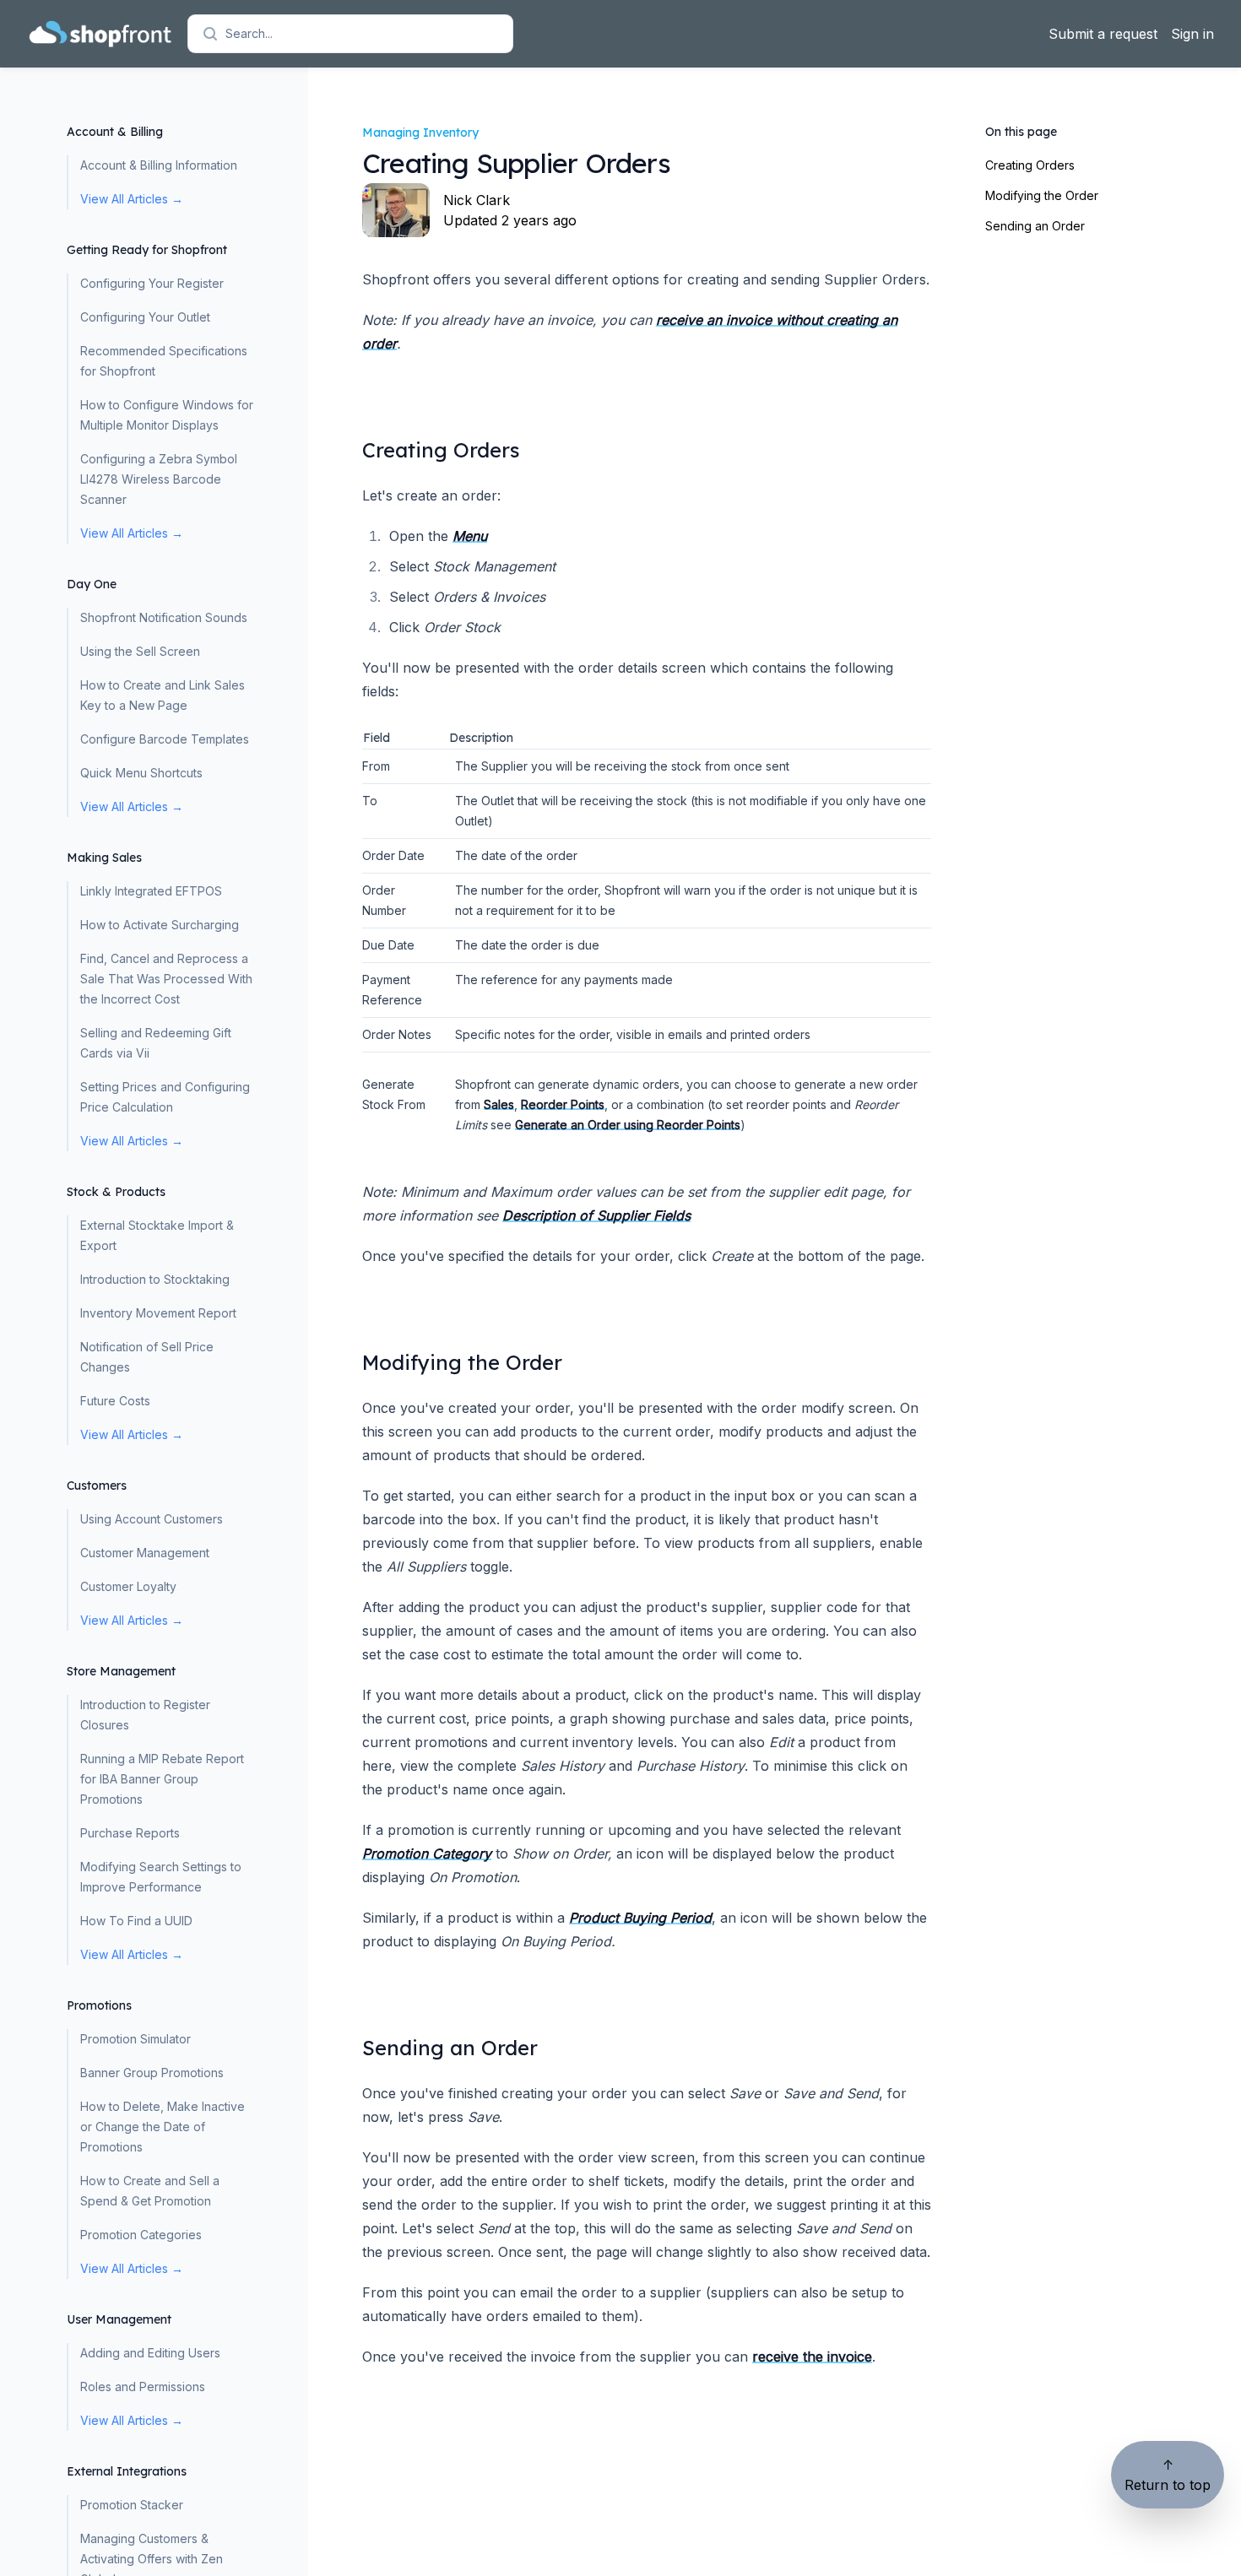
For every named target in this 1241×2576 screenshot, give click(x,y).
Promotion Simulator (135, 2039)
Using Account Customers (152, 1519)
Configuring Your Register (152, 283)
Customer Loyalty (128, 1586)
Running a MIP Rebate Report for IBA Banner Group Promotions (162, 1779)
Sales (499, 1104)
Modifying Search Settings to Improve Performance (161, 1877)
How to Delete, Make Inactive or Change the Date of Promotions (163, 2127)
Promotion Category (427, 1854)
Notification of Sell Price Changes (147, 1357)
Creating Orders (1030, 165)
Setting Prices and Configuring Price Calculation (165, 1097)
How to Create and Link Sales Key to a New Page (163, 695)
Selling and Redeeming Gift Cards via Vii (156, 1043)
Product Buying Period (640, 1918)
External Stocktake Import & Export (157, 1235)
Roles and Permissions (143, 2387)
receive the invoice (812, 2357)
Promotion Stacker (132, 2505)
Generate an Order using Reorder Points (628, 1125)
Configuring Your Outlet (145, 317)
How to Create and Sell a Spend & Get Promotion (150, 2191)
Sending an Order (1035, 226)
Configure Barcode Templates (165, 739)
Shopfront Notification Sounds (164, 617)
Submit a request (1103, 34)
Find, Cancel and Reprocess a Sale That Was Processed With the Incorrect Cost (166, 979)
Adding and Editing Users (150, 2353)
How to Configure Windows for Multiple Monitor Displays (167, 415)
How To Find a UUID (136, 1921)
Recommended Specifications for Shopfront (164, 361)
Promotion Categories (141, 2235)
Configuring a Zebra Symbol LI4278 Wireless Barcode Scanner (159, 479)
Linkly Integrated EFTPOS (151, 891)
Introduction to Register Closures (145, 1715)
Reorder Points (563, 1104)
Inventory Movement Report (158, 1313)
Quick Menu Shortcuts (141, 773)
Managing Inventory (420, 133)
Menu (470, 536)
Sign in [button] (1192, 34)
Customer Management (145, 1553)
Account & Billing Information (159, 165)
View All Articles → (132, 199)
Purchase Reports (130, 1833)
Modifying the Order (1042, 195)
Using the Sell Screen (140, 651)
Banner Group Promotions (152, 2073)
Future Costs (115, 1401)
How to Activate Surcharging (160, 925)
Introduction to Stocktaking (155, 1279)
